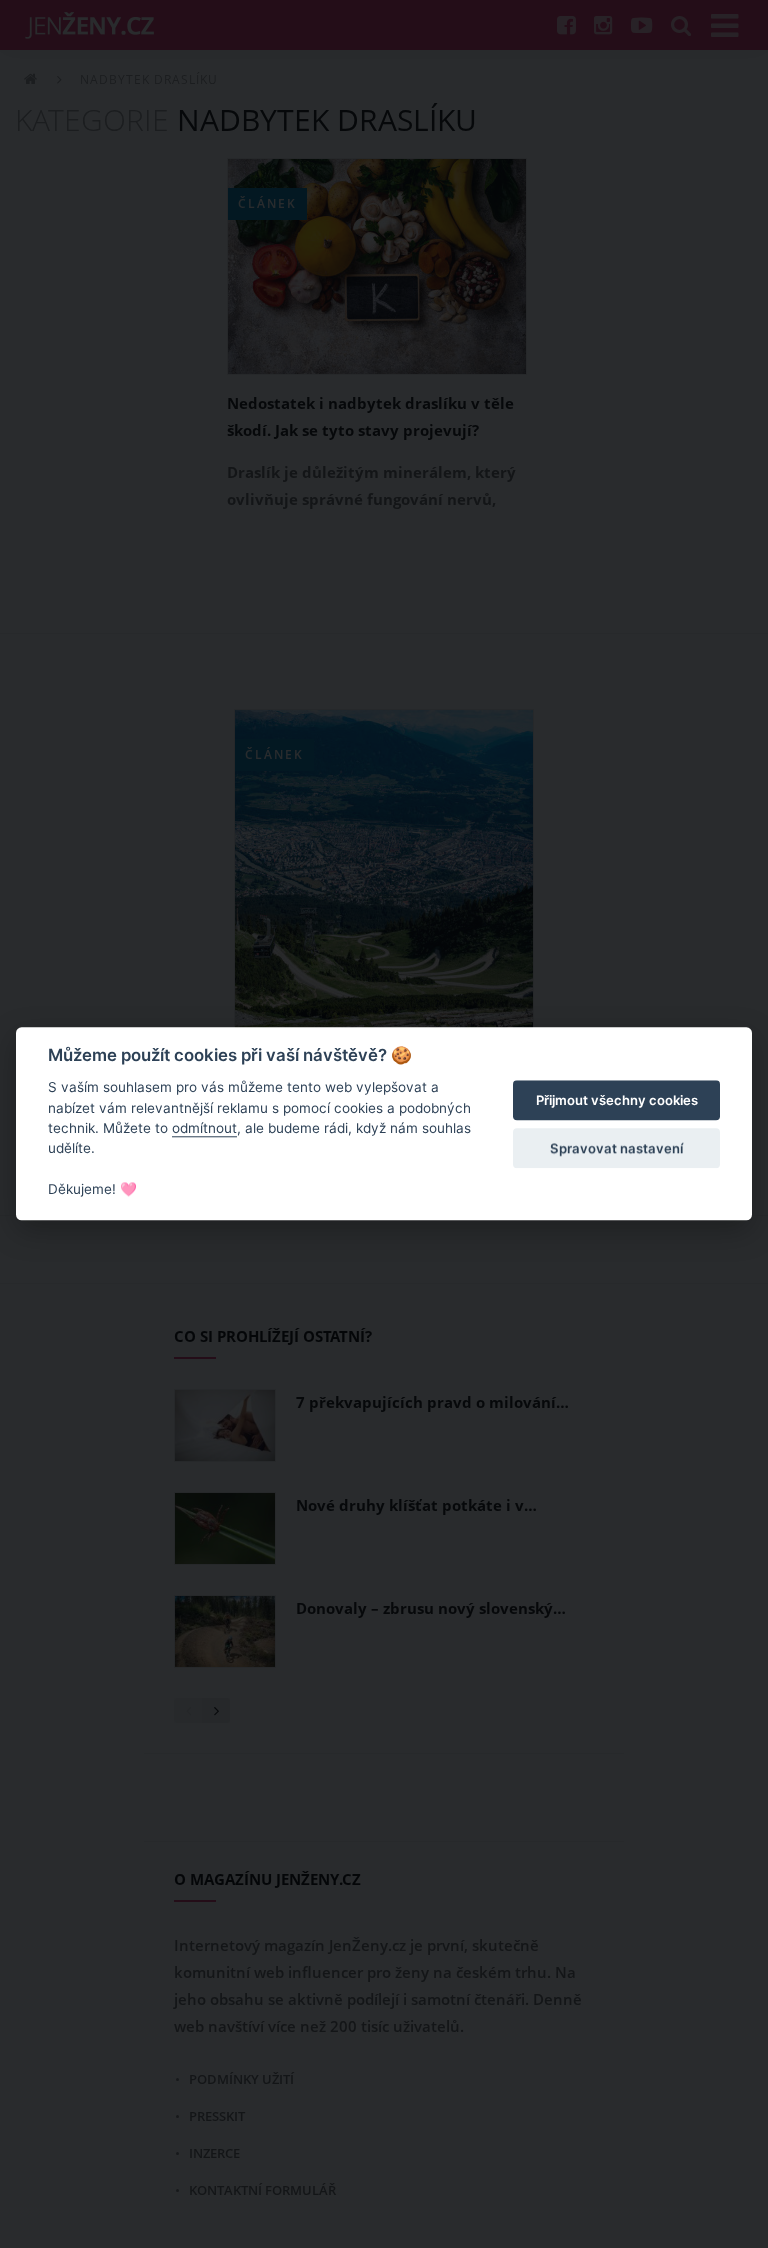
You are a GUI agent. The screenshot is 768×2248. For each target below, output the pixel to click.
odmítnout (204, 1128)
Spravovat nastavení (616, 1148)
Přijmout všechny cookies (617, 1100)
